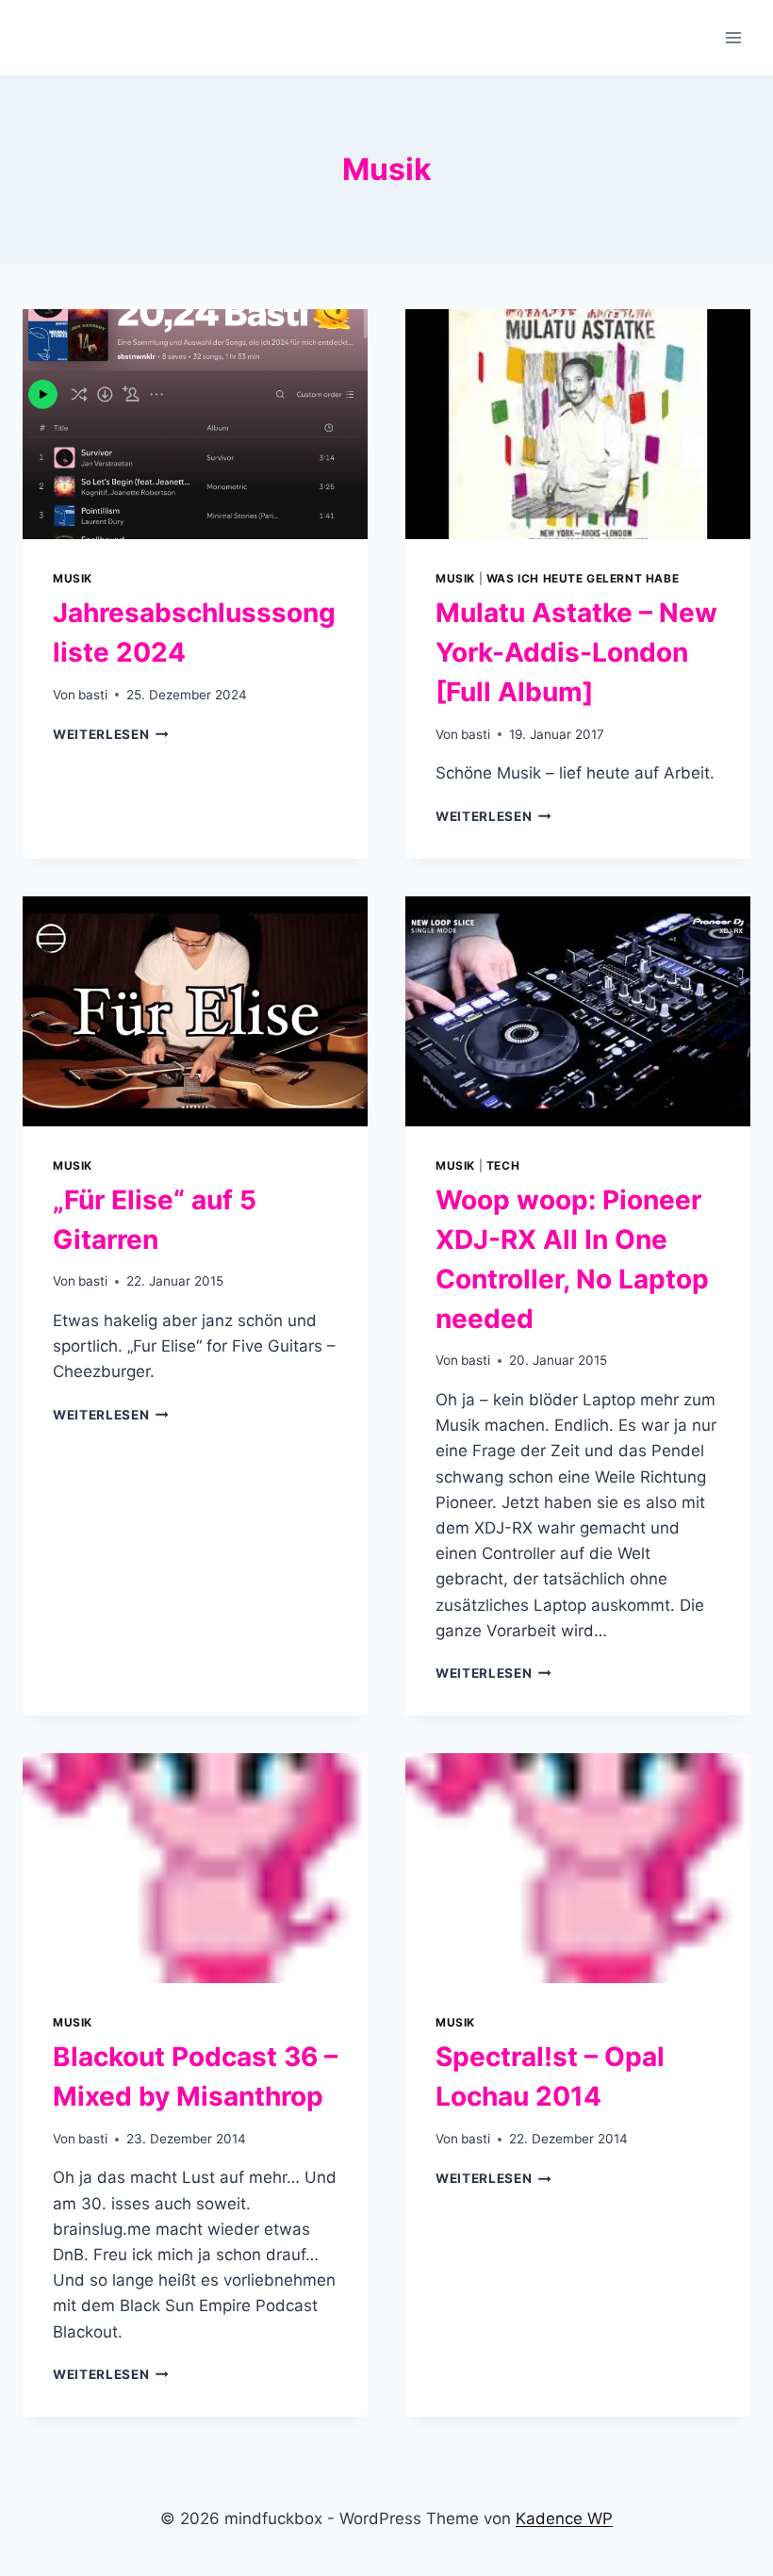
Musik (73, 578)
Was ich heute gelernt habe (583, 578)
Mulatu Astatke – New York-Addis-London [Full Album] (576, 652)
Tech (503, 1165)
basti (93, 695)
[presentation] (195, 424)
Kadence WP (564, 2519)
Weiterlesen (111, 734)
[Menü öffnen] (733, 37)
